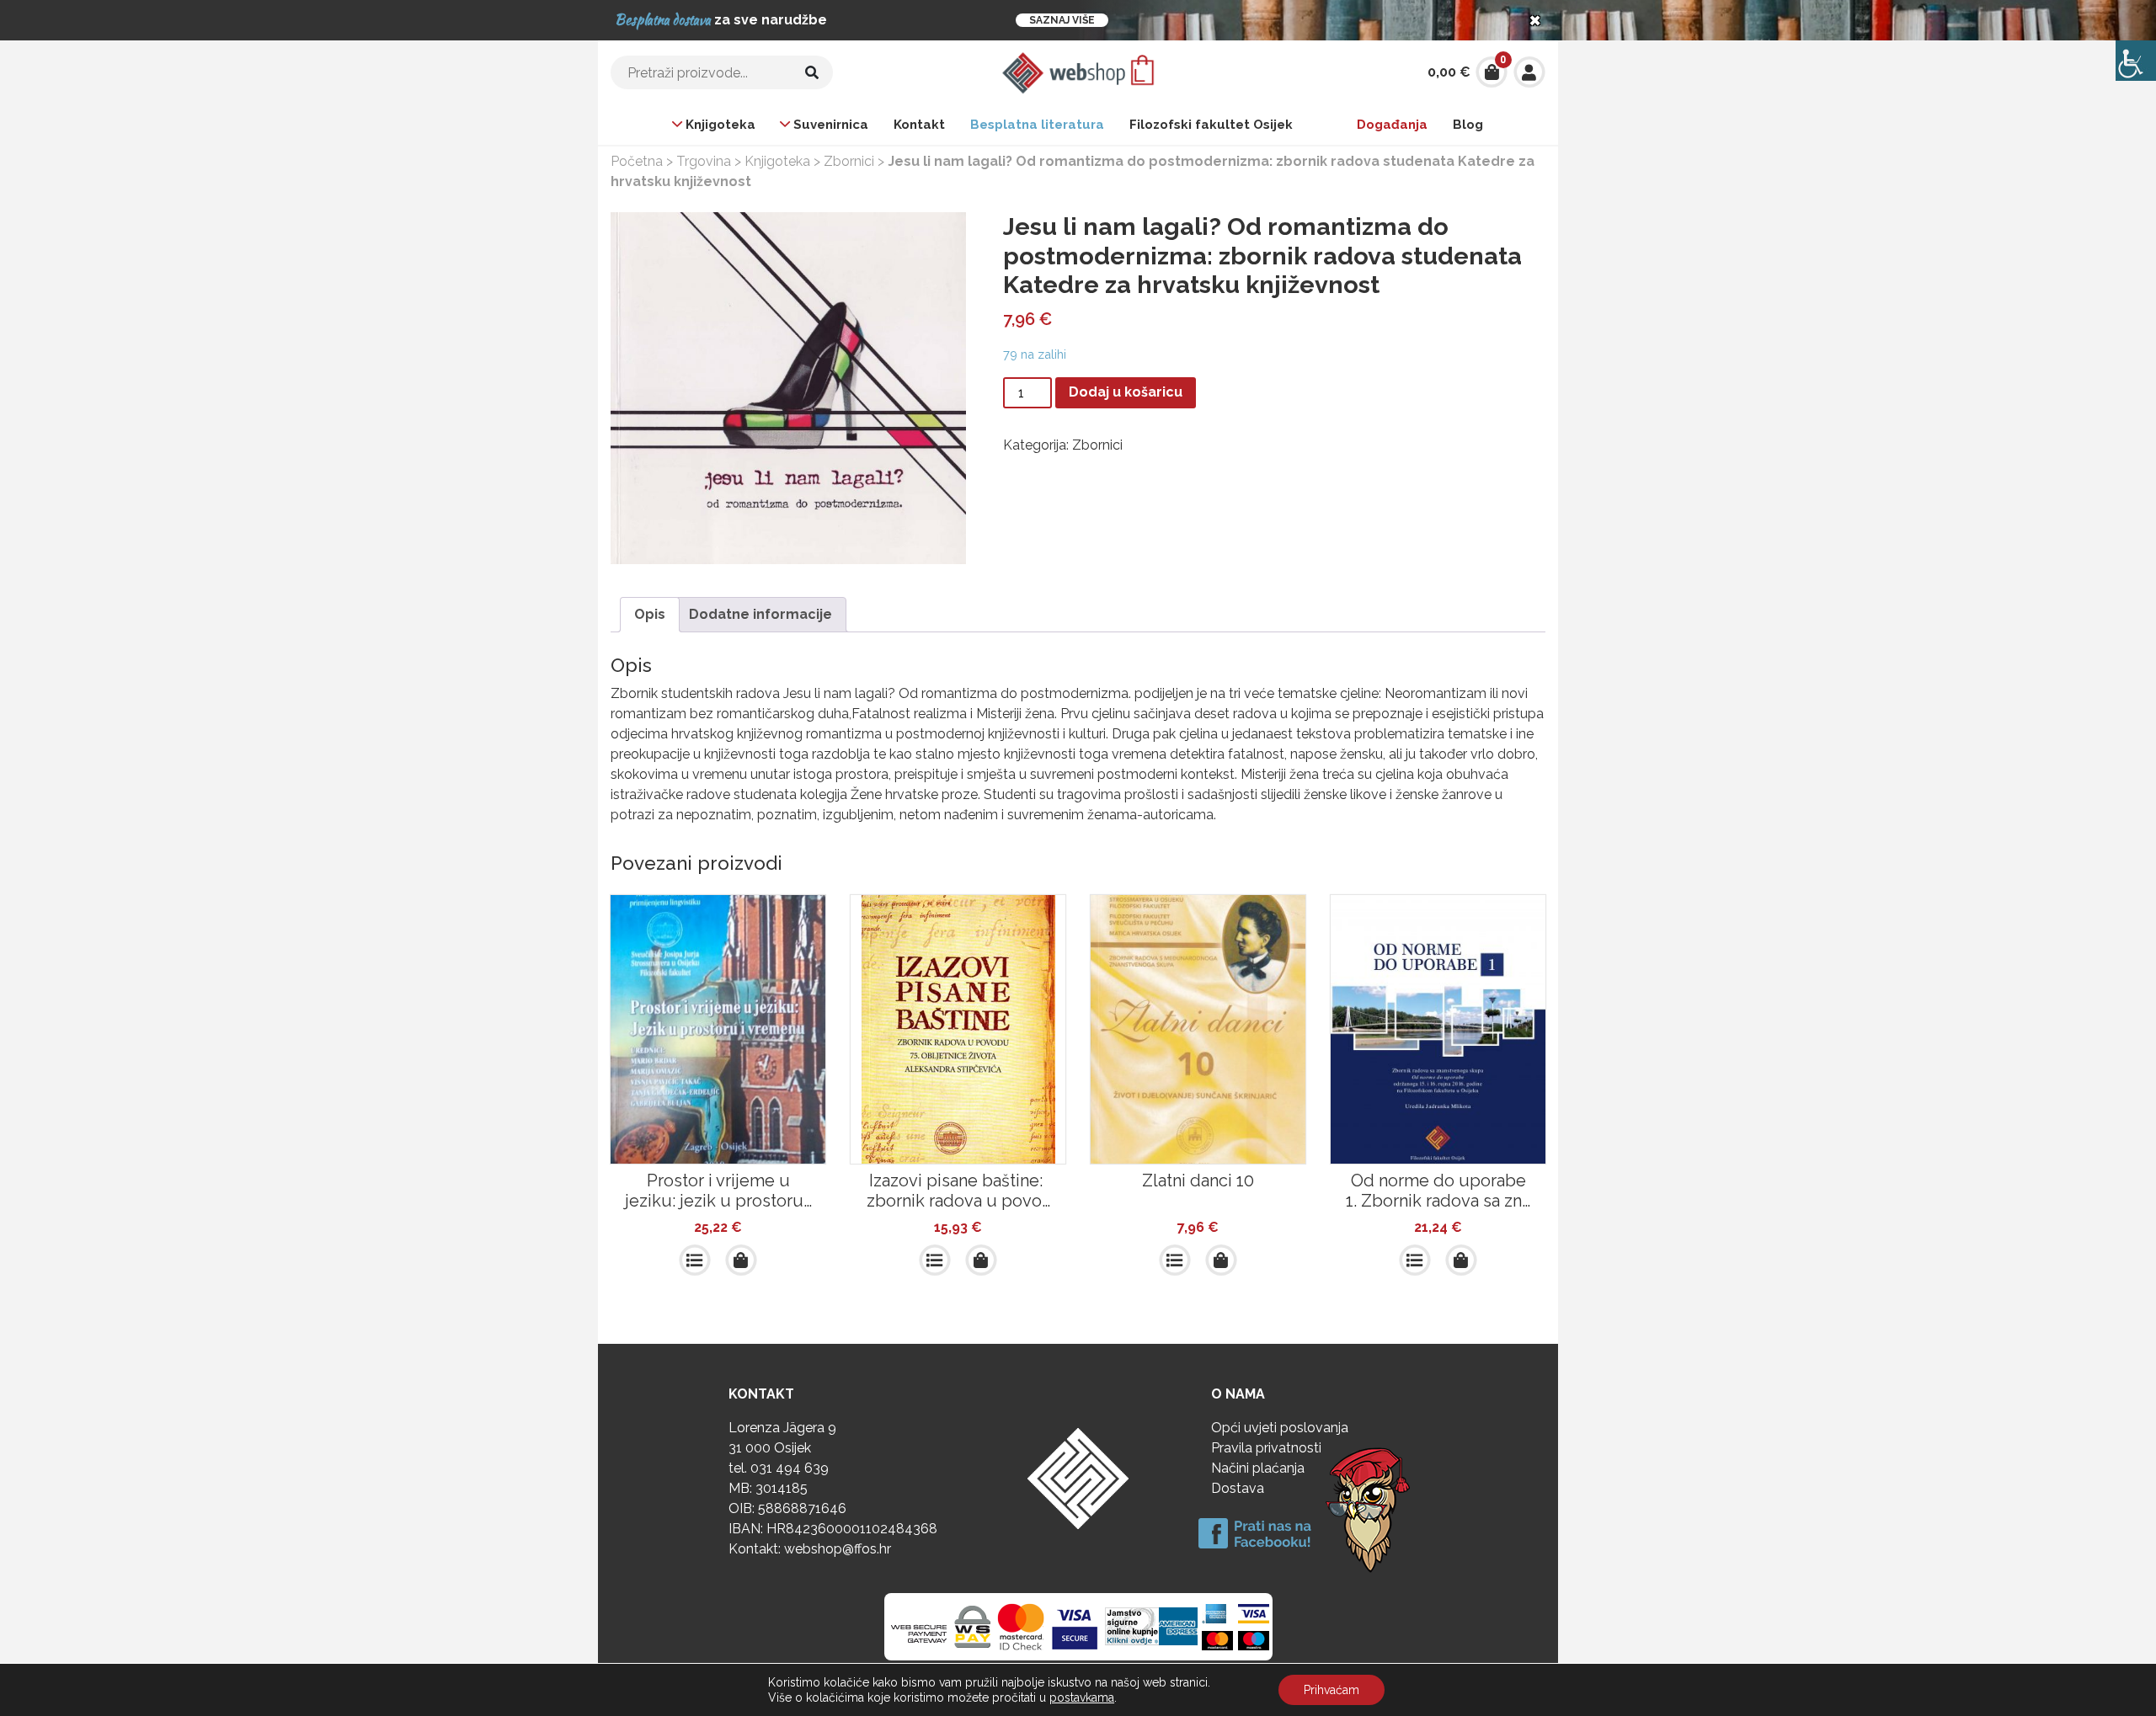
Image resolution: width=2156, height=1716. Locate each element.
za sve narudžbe (721, 20)
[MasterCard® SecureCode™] (1021, 1627)
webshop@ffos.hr (838, 1549)
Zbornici (849, 161)
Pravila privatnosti (1266, 1448)
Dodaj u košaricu (1126, 392)
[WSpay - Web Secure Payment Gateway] (941, 1627)
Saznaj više (1062, 20)
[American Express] (1152, 1627)
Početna (637, 161)
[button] (741, 1260)
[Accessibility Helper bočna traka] (2136, 61)
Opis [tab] (650, 614)
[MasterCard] (1217, 1640)
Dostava (1238, 1488)
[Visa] (1254, 1613)
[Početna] (1078, 71)
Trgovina (704, 161)
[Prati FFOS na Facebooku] (1318, 1508)
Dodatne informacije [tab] (760, 614)
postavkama (1082, 1697)
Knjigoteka (777, 161)
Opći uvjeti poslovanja (1280, 1428)
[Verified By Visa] (1075, 1627)
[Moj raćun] (1529, 71)
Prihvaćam (1331, 1690)
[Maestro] (1254, 1640)
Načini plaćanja (1258, 1468)
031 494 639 (790, 1468)
